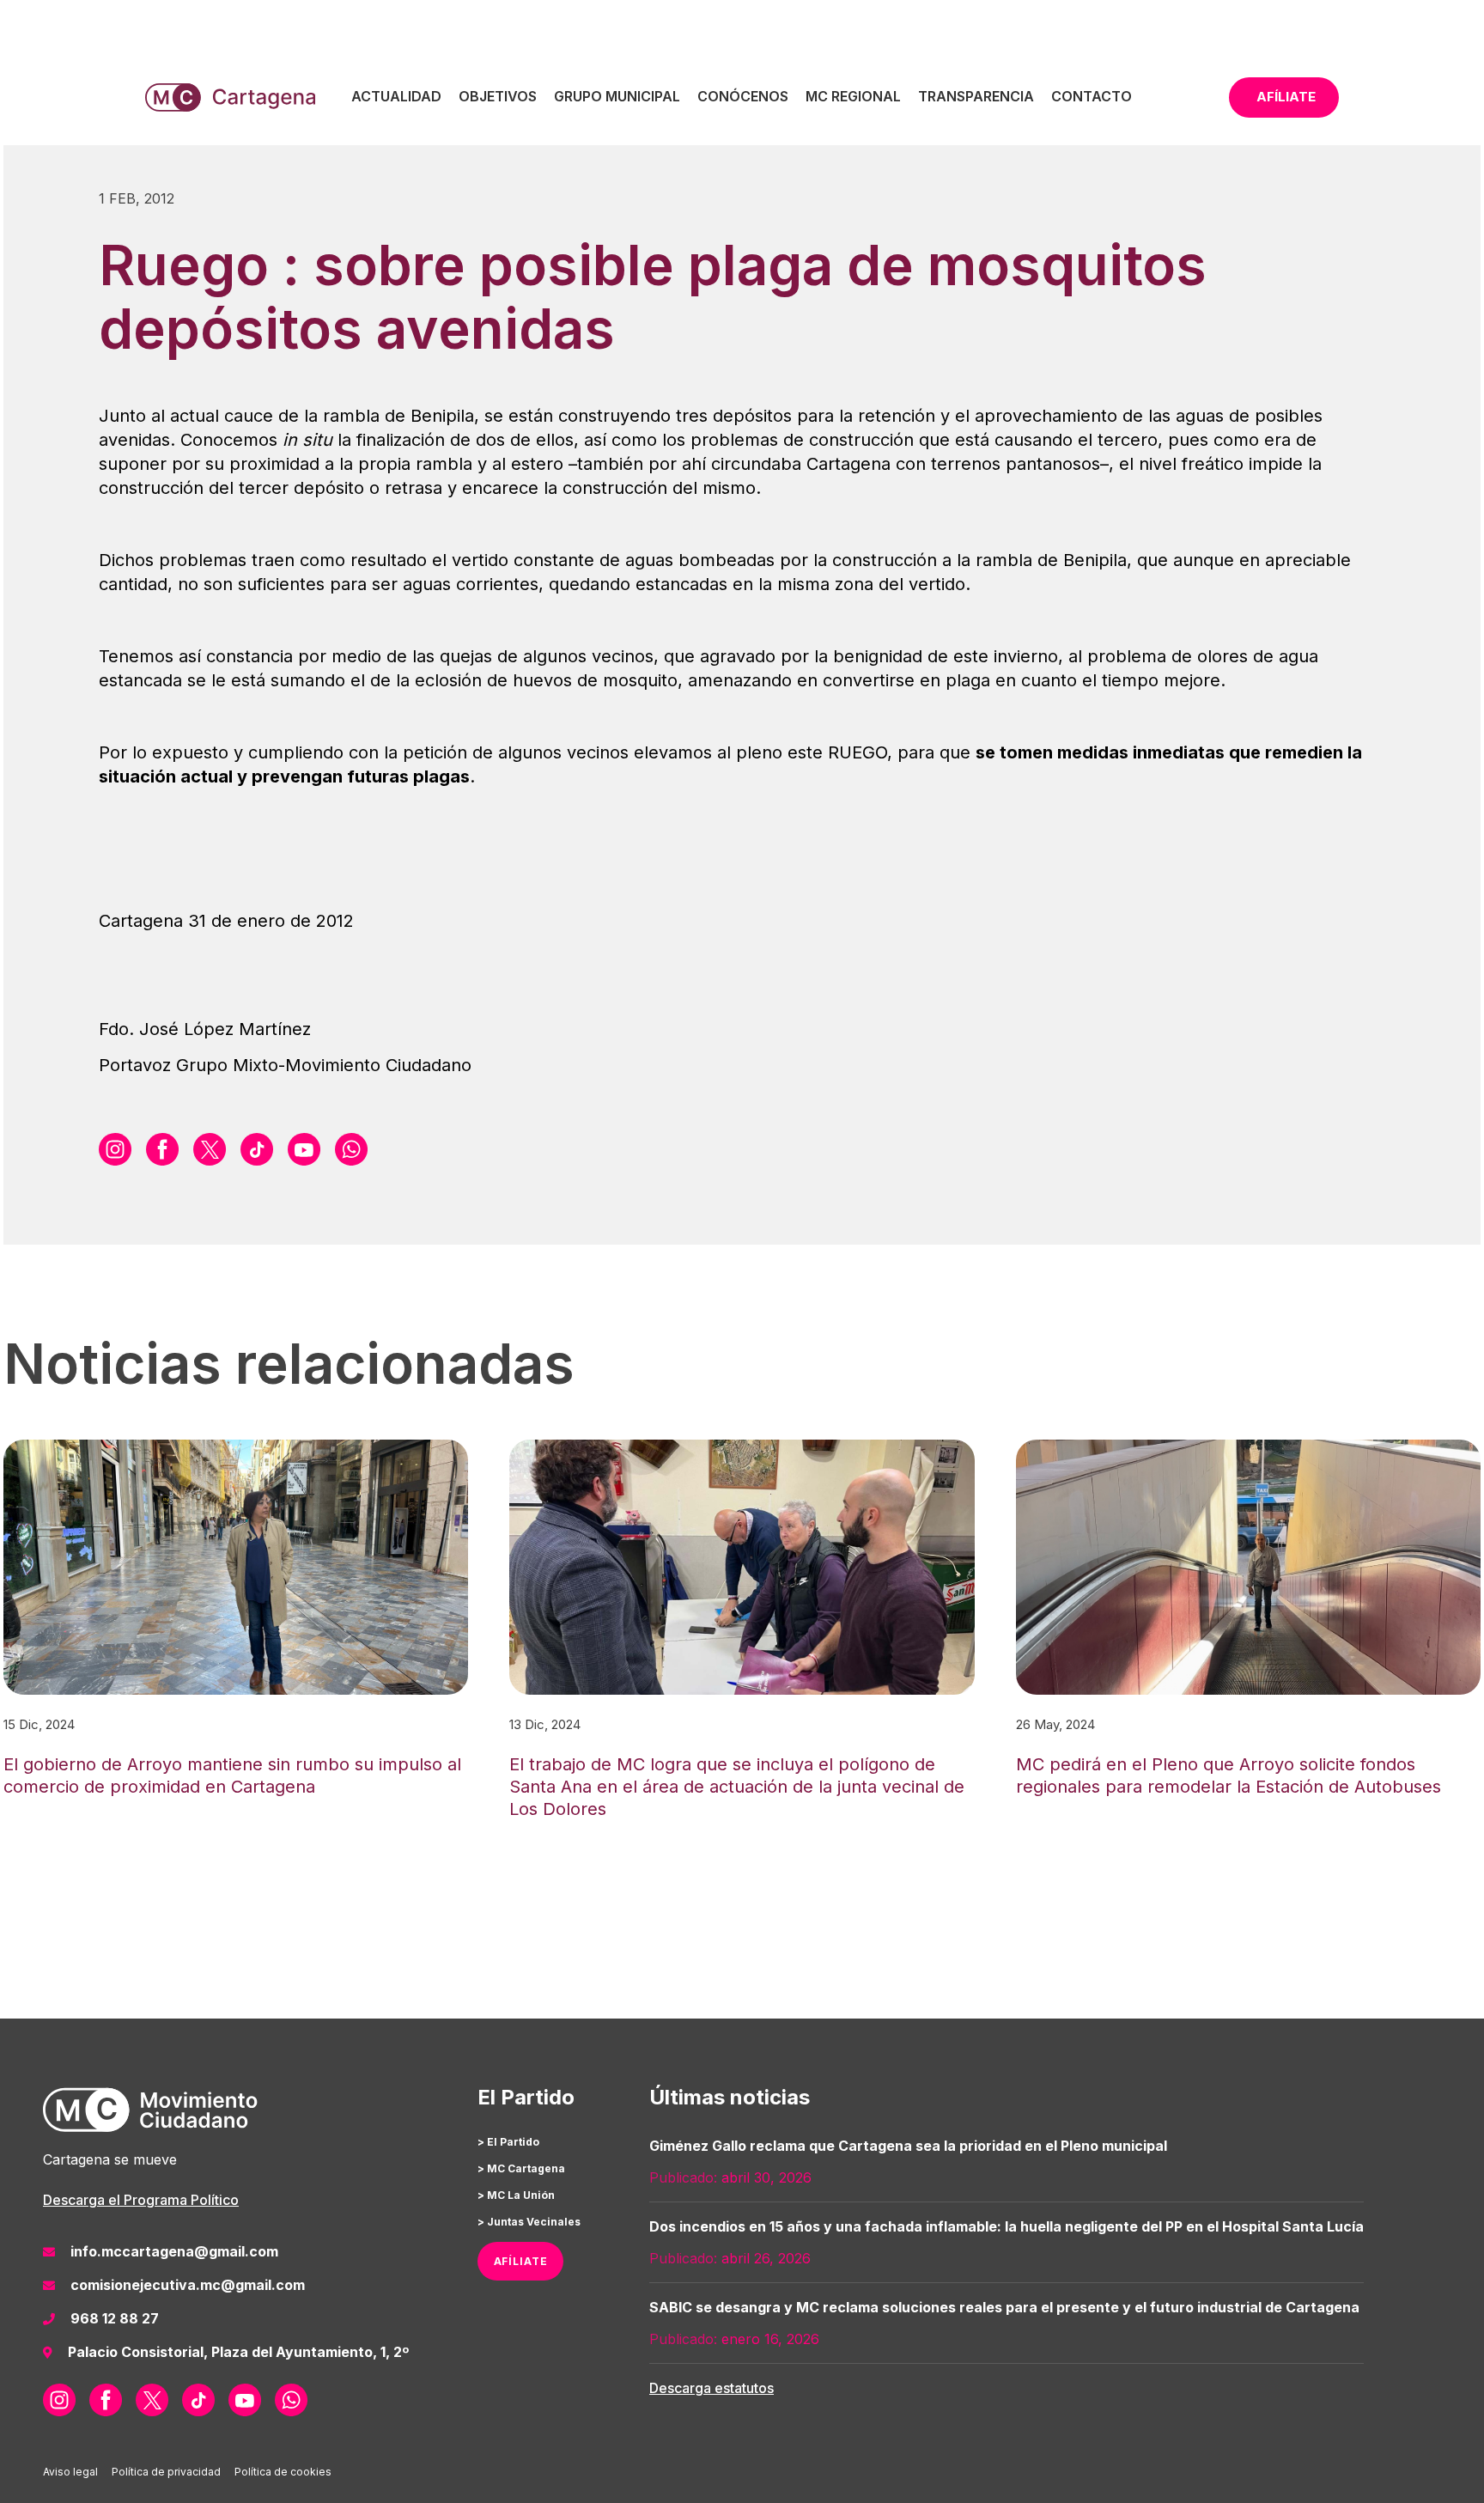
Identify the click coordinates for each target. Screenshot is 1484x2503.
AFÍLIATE (521, 2261)
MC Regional (853, 96)
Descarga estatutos (712, 2388)
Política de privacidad (166, 2472)
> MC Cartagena (521, 2168)
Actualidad (396, 96)
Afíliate (1286, 97)
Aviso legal (70, 2472)
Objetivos (498, 96)
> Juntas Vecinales (529, 2222)
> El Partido (508, 2142)
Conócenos (743, 96)
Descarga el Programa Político (141, 2200)
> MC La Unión (516, 2195)
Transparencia (976, 96)
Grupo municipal (617, 96)
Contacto (1092, 96)
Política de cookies (283, 2472)
